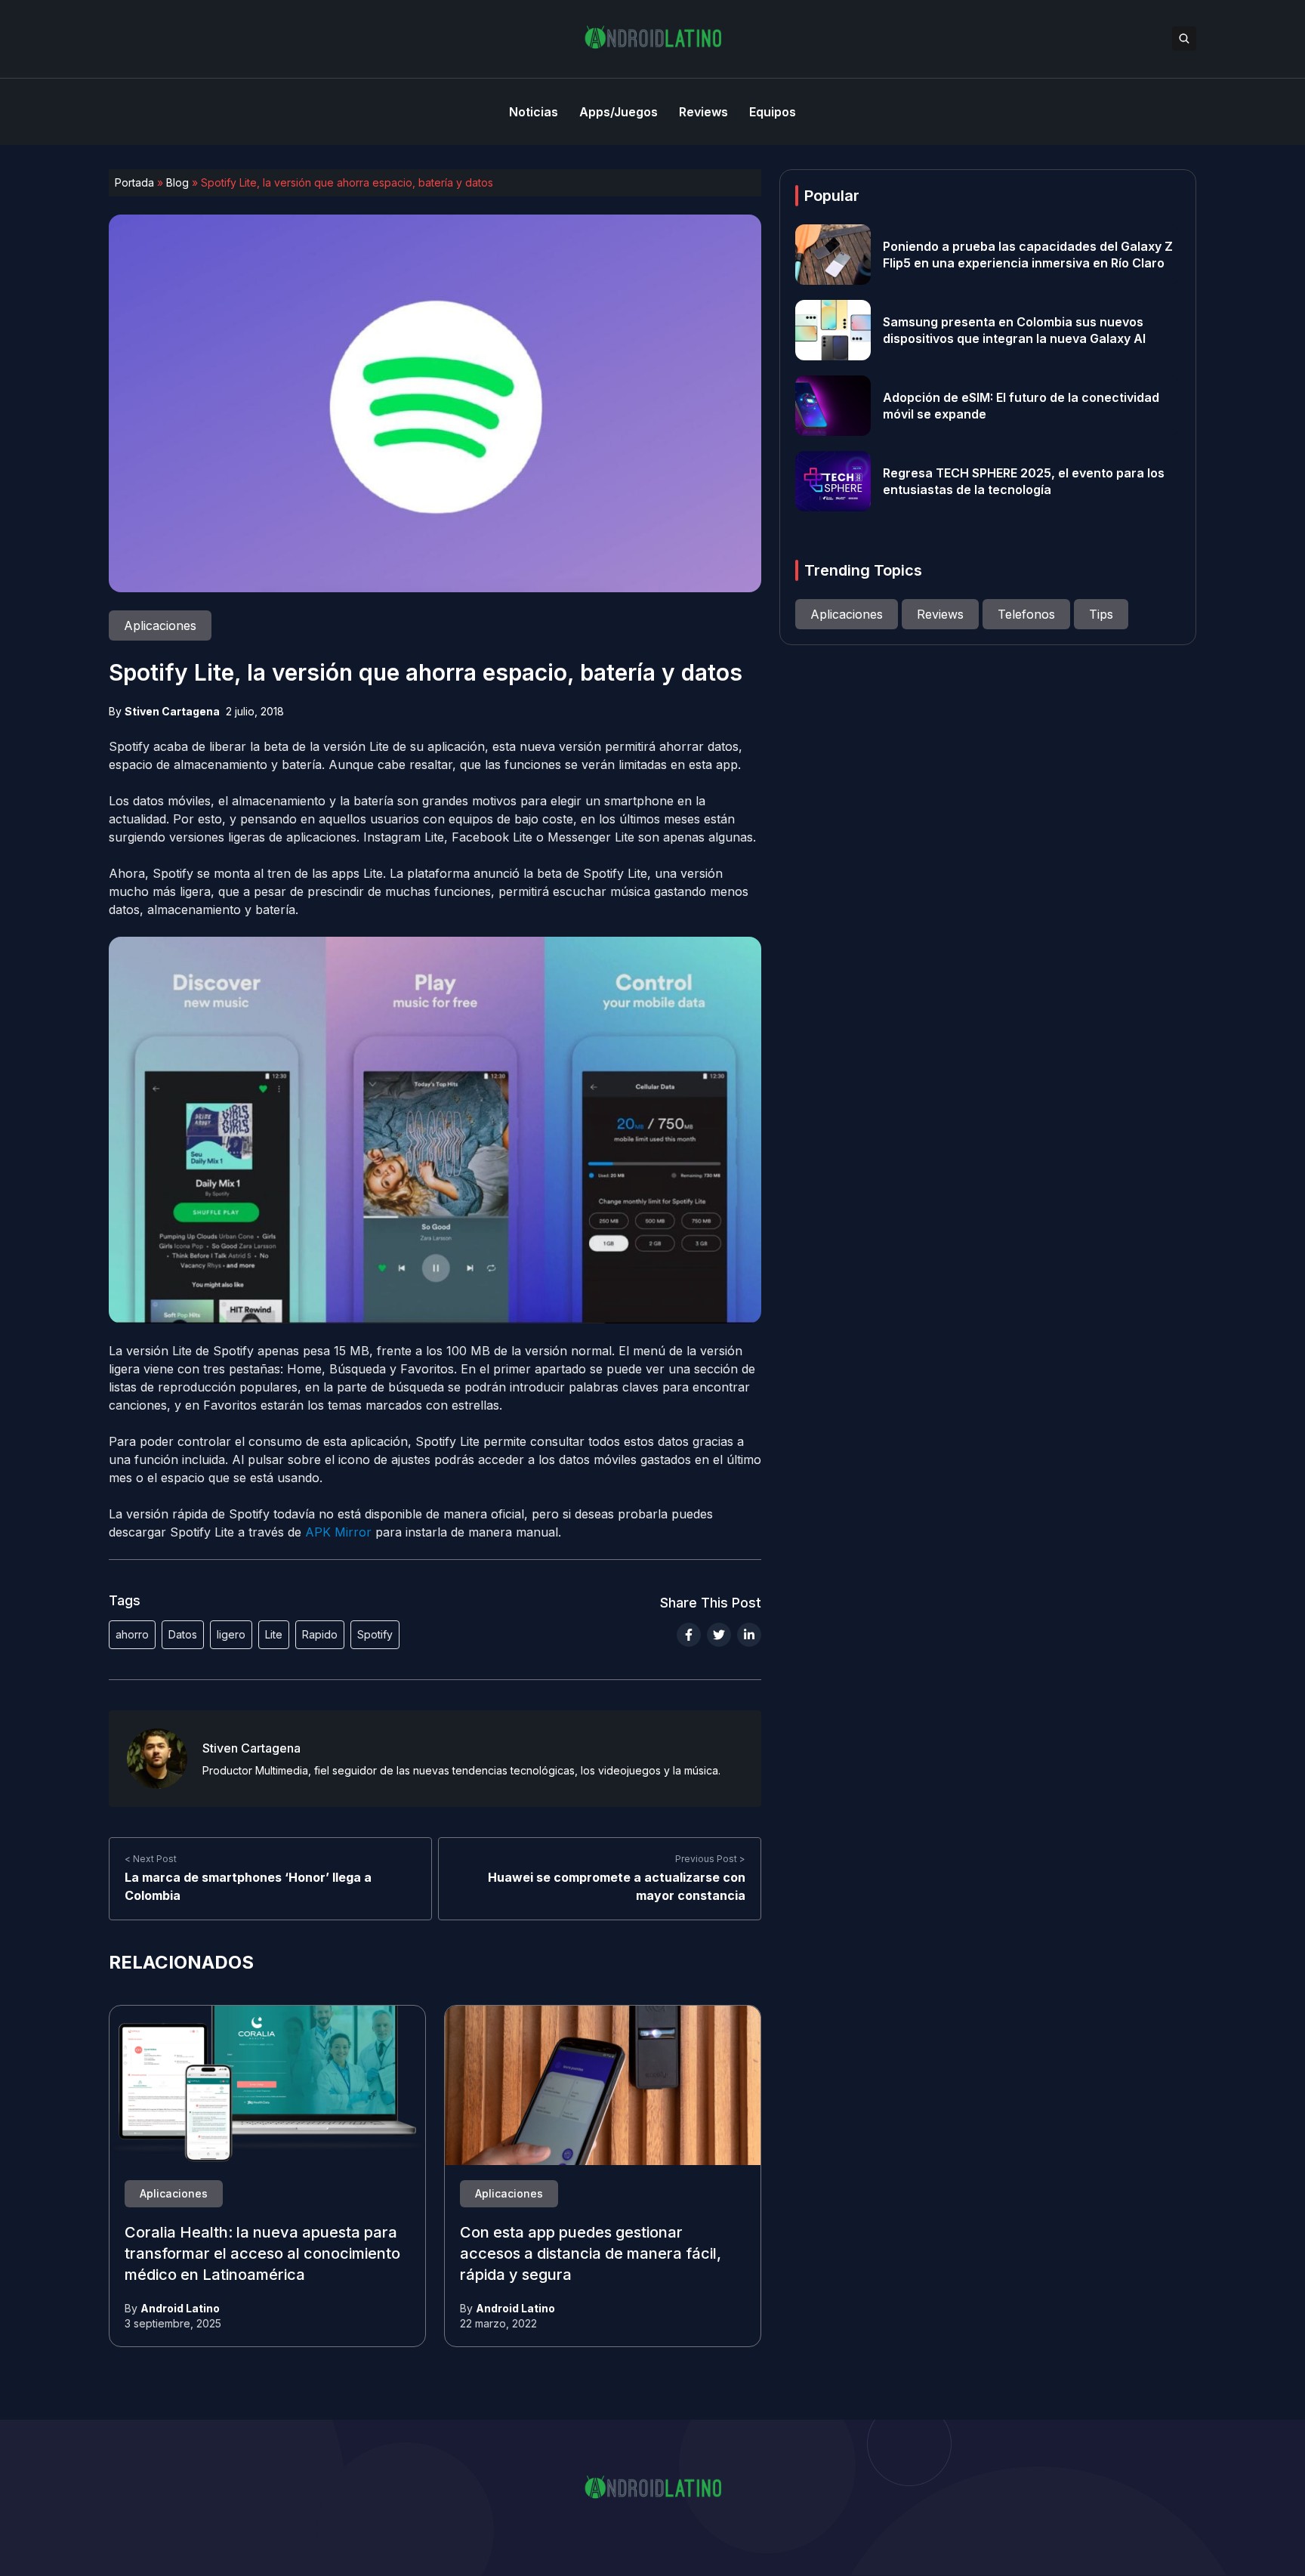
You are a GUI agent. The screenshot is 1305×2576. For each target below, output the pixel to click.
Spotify (375, 1634)
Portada (134, 182)
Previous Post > (710, 1859)
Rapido (320, 1634)
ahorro (132, 1634)
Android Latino (180, 2308)
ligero (231, 1634)
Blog (177, 182)
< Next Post (151, 1859)
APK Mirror (338, 1532)
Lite (274, 1634)
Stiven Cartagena (172, 711)
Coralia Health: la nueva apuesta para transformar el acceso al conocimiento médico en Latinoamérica (262, 2254)
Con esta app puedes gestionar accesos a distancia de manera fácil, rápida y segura (591, 2254)
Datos (183, 1634)
